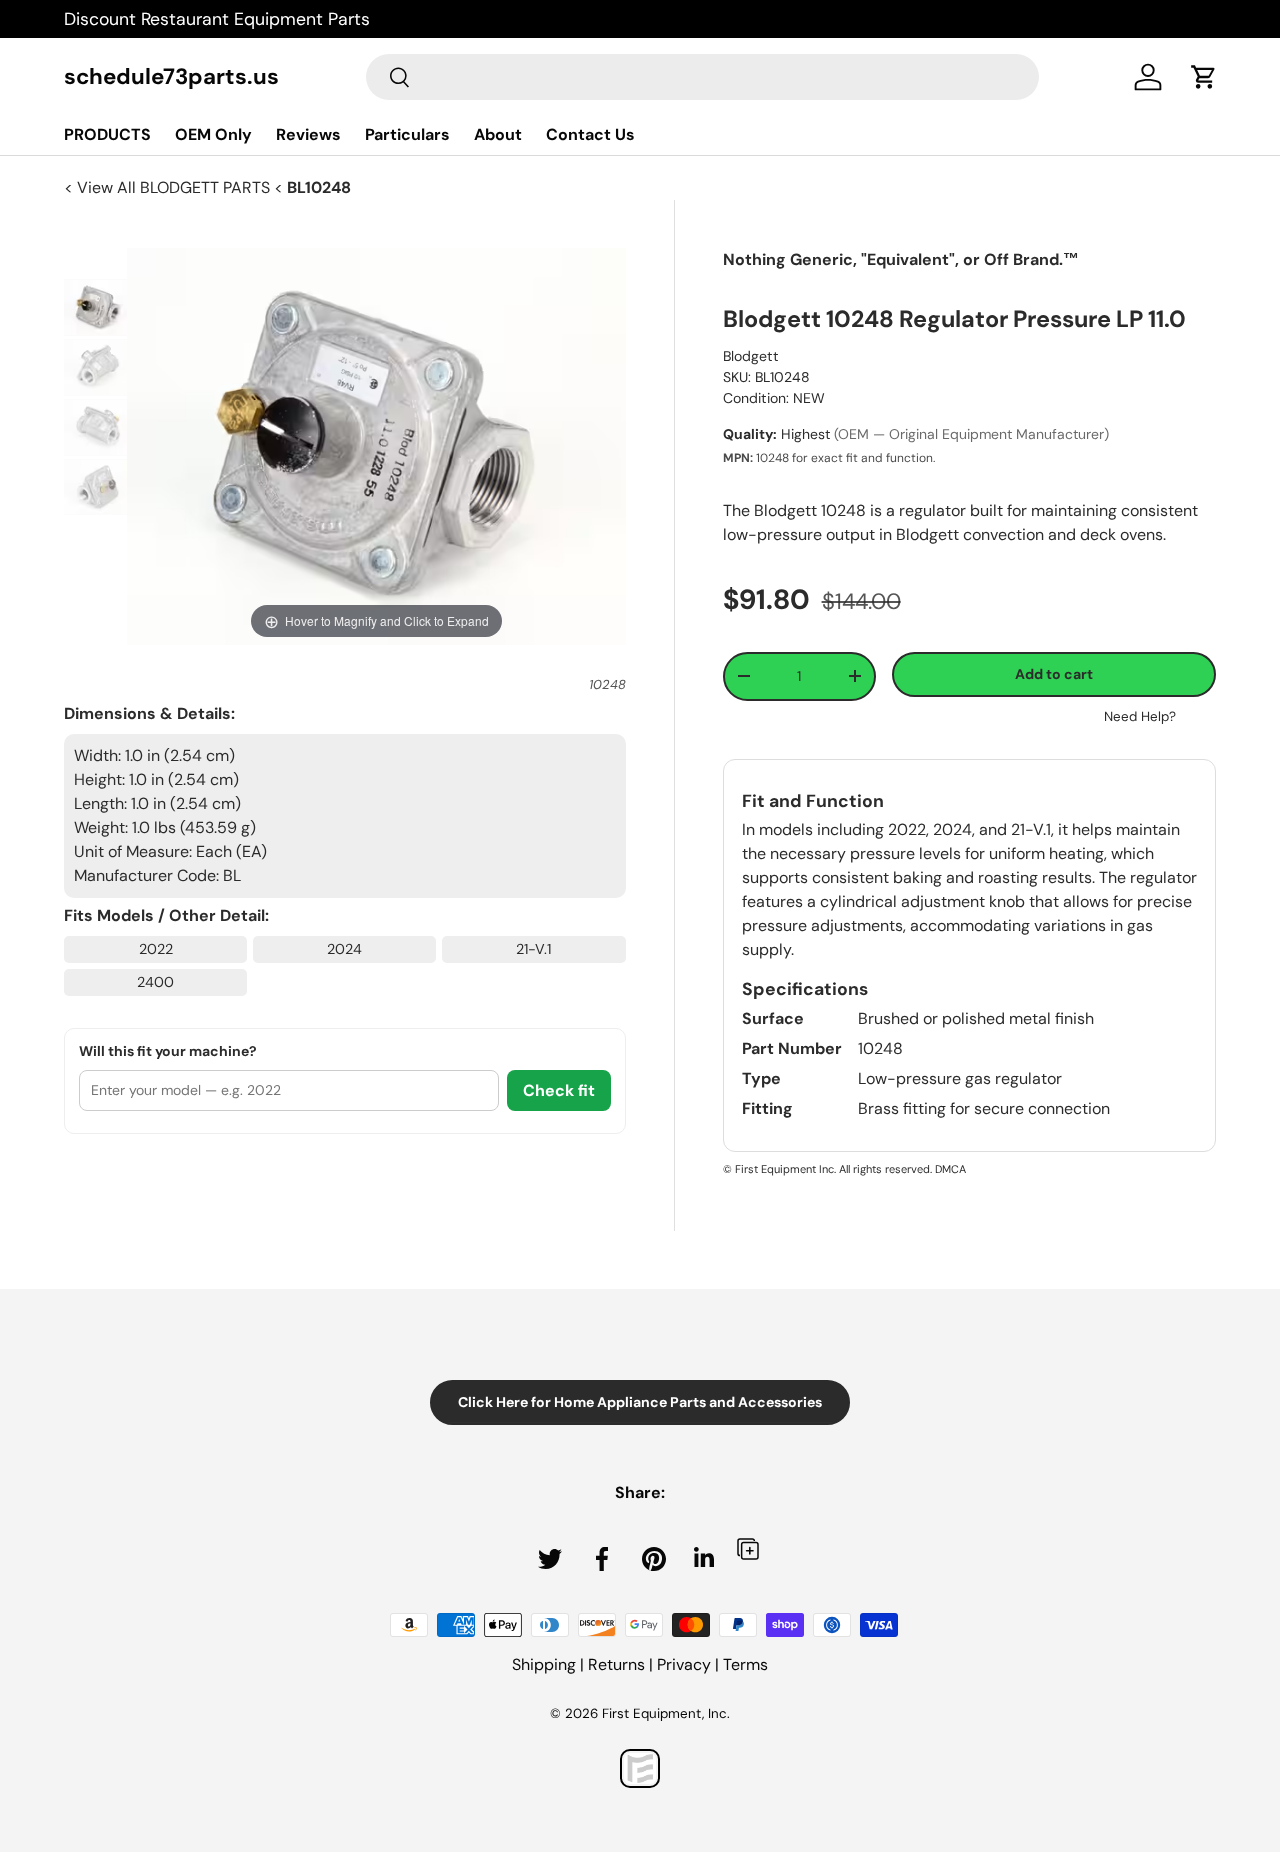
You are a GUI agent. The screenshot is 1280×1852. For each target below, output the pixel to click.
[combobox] (703, 77)
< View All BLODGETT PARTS (169, 187)
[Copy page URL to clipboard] (748, 1548)
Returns (616, 1664)
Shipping (544, 1664)
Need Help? (1140, 716)
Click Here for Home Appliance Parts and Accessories (640, 1402)
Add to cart (1054, 674)
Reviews (308, 134)
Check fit (559, 1090)
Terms (745, 1664)
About (498, 134)
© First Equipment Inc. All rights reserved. (827, 1169)
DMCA (950, 1169)
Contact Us (590, 134)
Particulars (407, 134)
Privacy (684, 1664)
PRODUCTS (107, 134)
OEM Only (213, 134)
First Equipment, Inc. (666, 1713)
